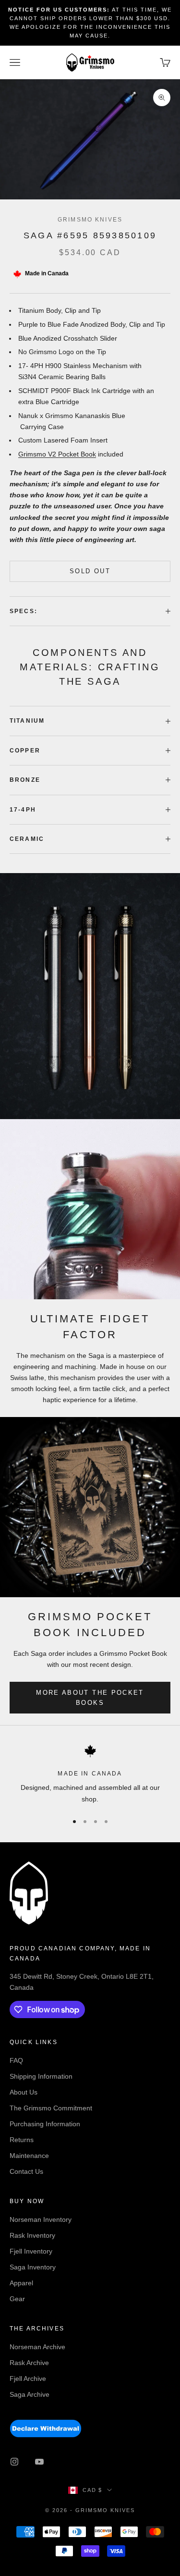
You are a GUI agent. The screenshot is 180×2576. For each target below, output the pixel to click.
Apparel (21, 2283)
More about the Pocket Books (90, 1698)
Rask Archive (29, 2363)
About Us (24, 2092)
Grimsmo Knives (90, 220)
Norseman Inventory (41, 2219)
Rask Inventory (32, 2235)
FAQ (16, 2060)
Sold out (90, 571)
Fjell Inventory (31, 2251)
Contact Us (26, 2171)
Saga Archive (30, 2394)
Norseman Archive (37, 2347)
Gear (17, 2299)
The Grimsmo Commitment (51, 2108)
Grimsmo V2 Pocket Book (57, 454)
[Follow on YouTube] (39, 2462)
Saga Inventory (33, 2267)
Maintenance (29, 2156)
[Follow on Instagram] (14, 2462)
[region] (90, 1775)
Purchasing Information (45, 2124)
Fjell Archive (28, 2379)
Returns (22, 2140)
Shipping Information (41, 2076)
